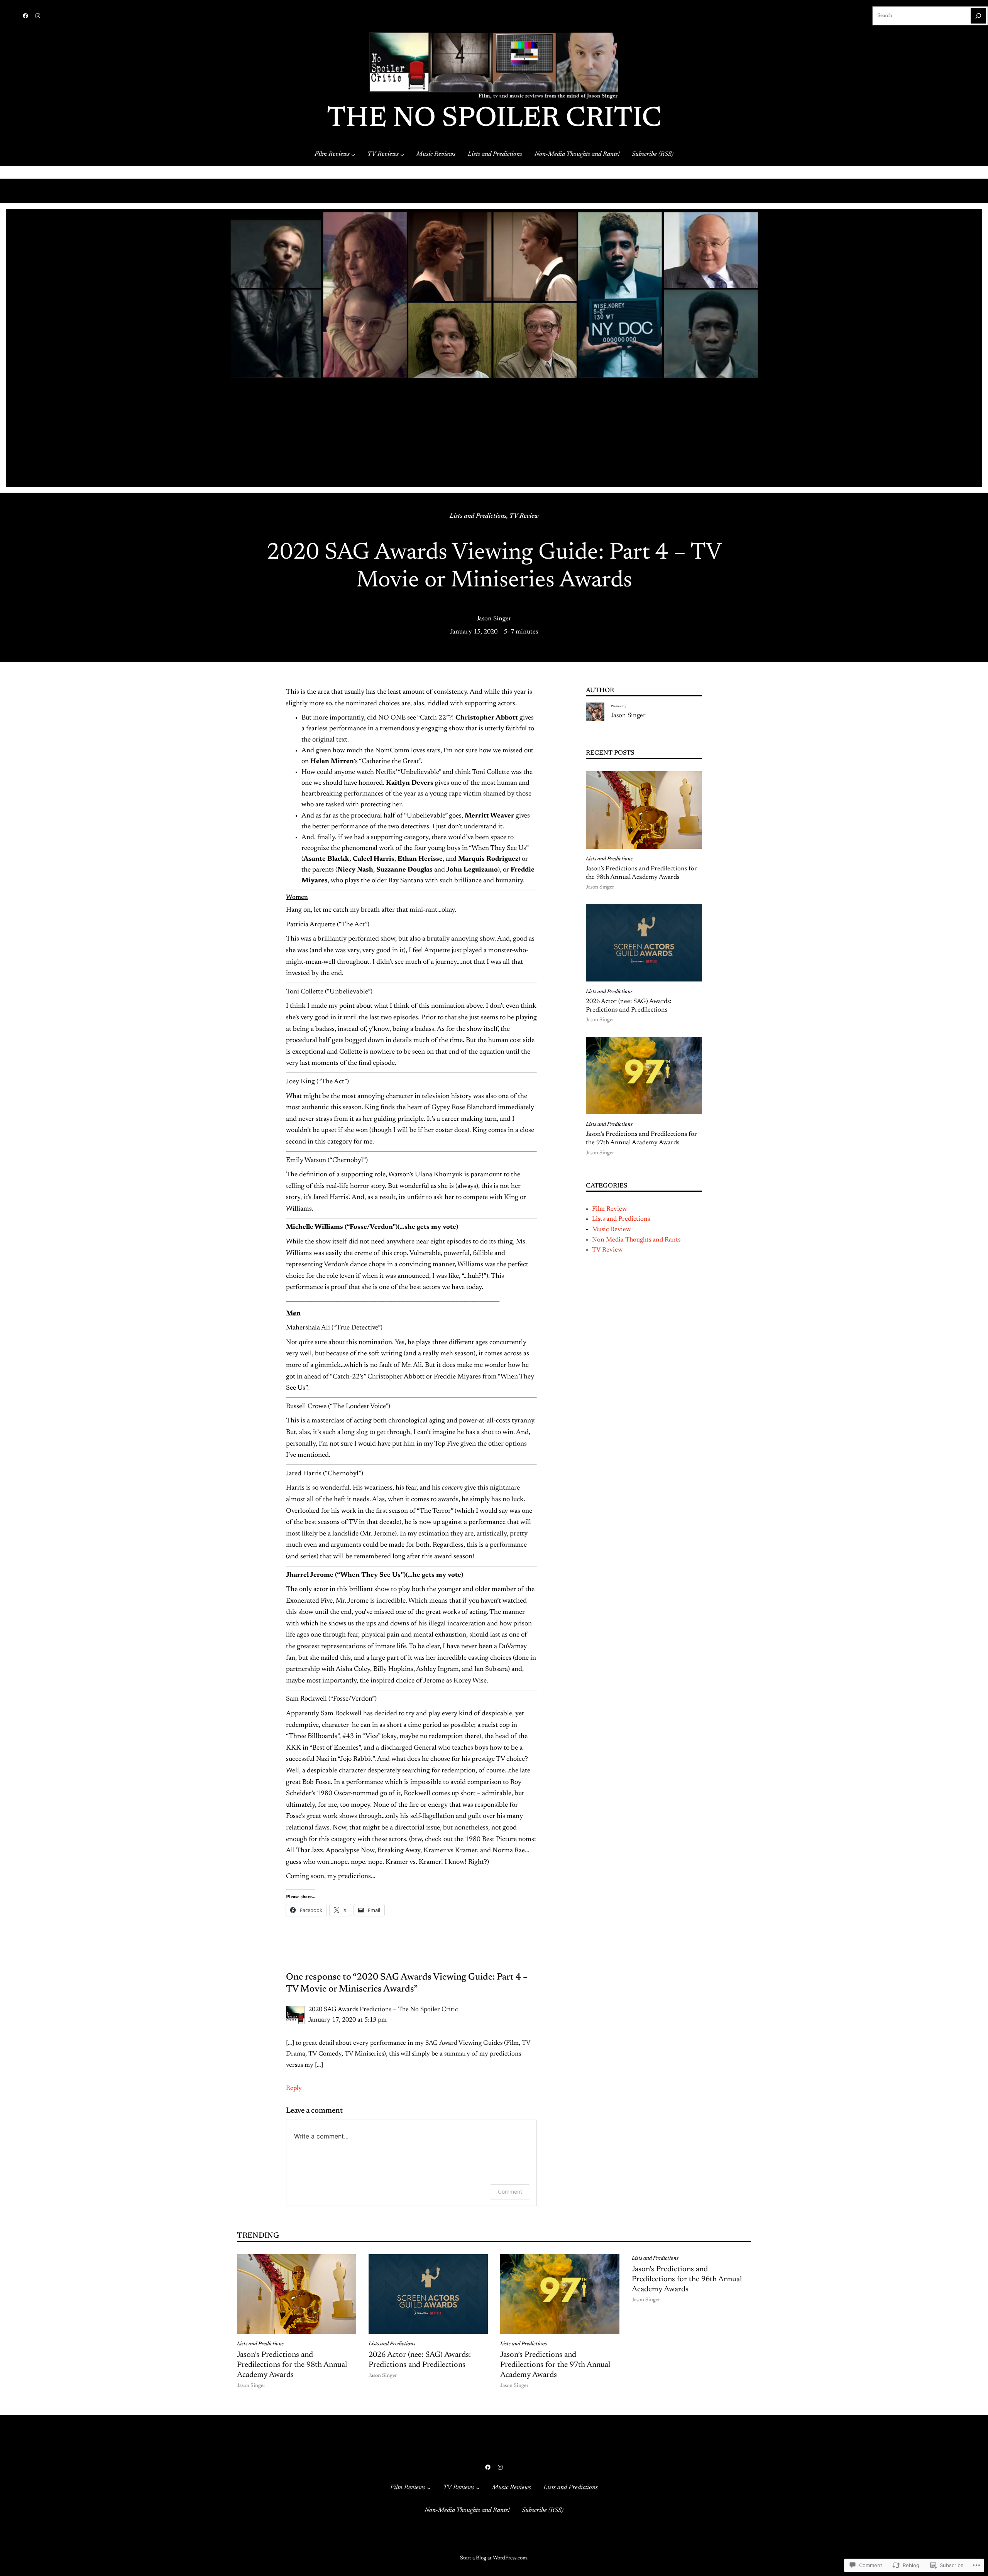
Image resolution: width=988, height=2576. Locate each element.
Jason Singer (494, 619)
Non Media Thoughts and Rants (636, 1240)
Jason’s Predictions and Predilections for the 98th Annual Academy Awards (641, 873)
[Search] (978, 16)
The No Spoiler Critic (494, 119)
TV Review (524, 516)
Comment (510, 2192)
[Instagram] (38, 16)
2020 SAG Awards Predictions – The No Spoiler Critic (383, 2010)
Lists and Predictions (478, 516)
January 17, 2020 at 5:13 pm (348, 2020)
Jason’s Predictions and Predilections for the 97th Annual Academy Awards (641, 1139)
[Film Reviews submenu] (353, 154)
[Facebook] (25, 16)
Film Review (609, 1209)
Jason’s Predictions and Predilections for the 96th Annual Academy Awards (687, 2279)
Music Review (611, 1230)
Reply (294, 2088)
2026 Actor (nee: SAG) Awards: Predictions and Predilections (628, 1006)
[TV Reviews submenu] (402, 154)
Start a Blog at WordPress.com (494, 2558)
